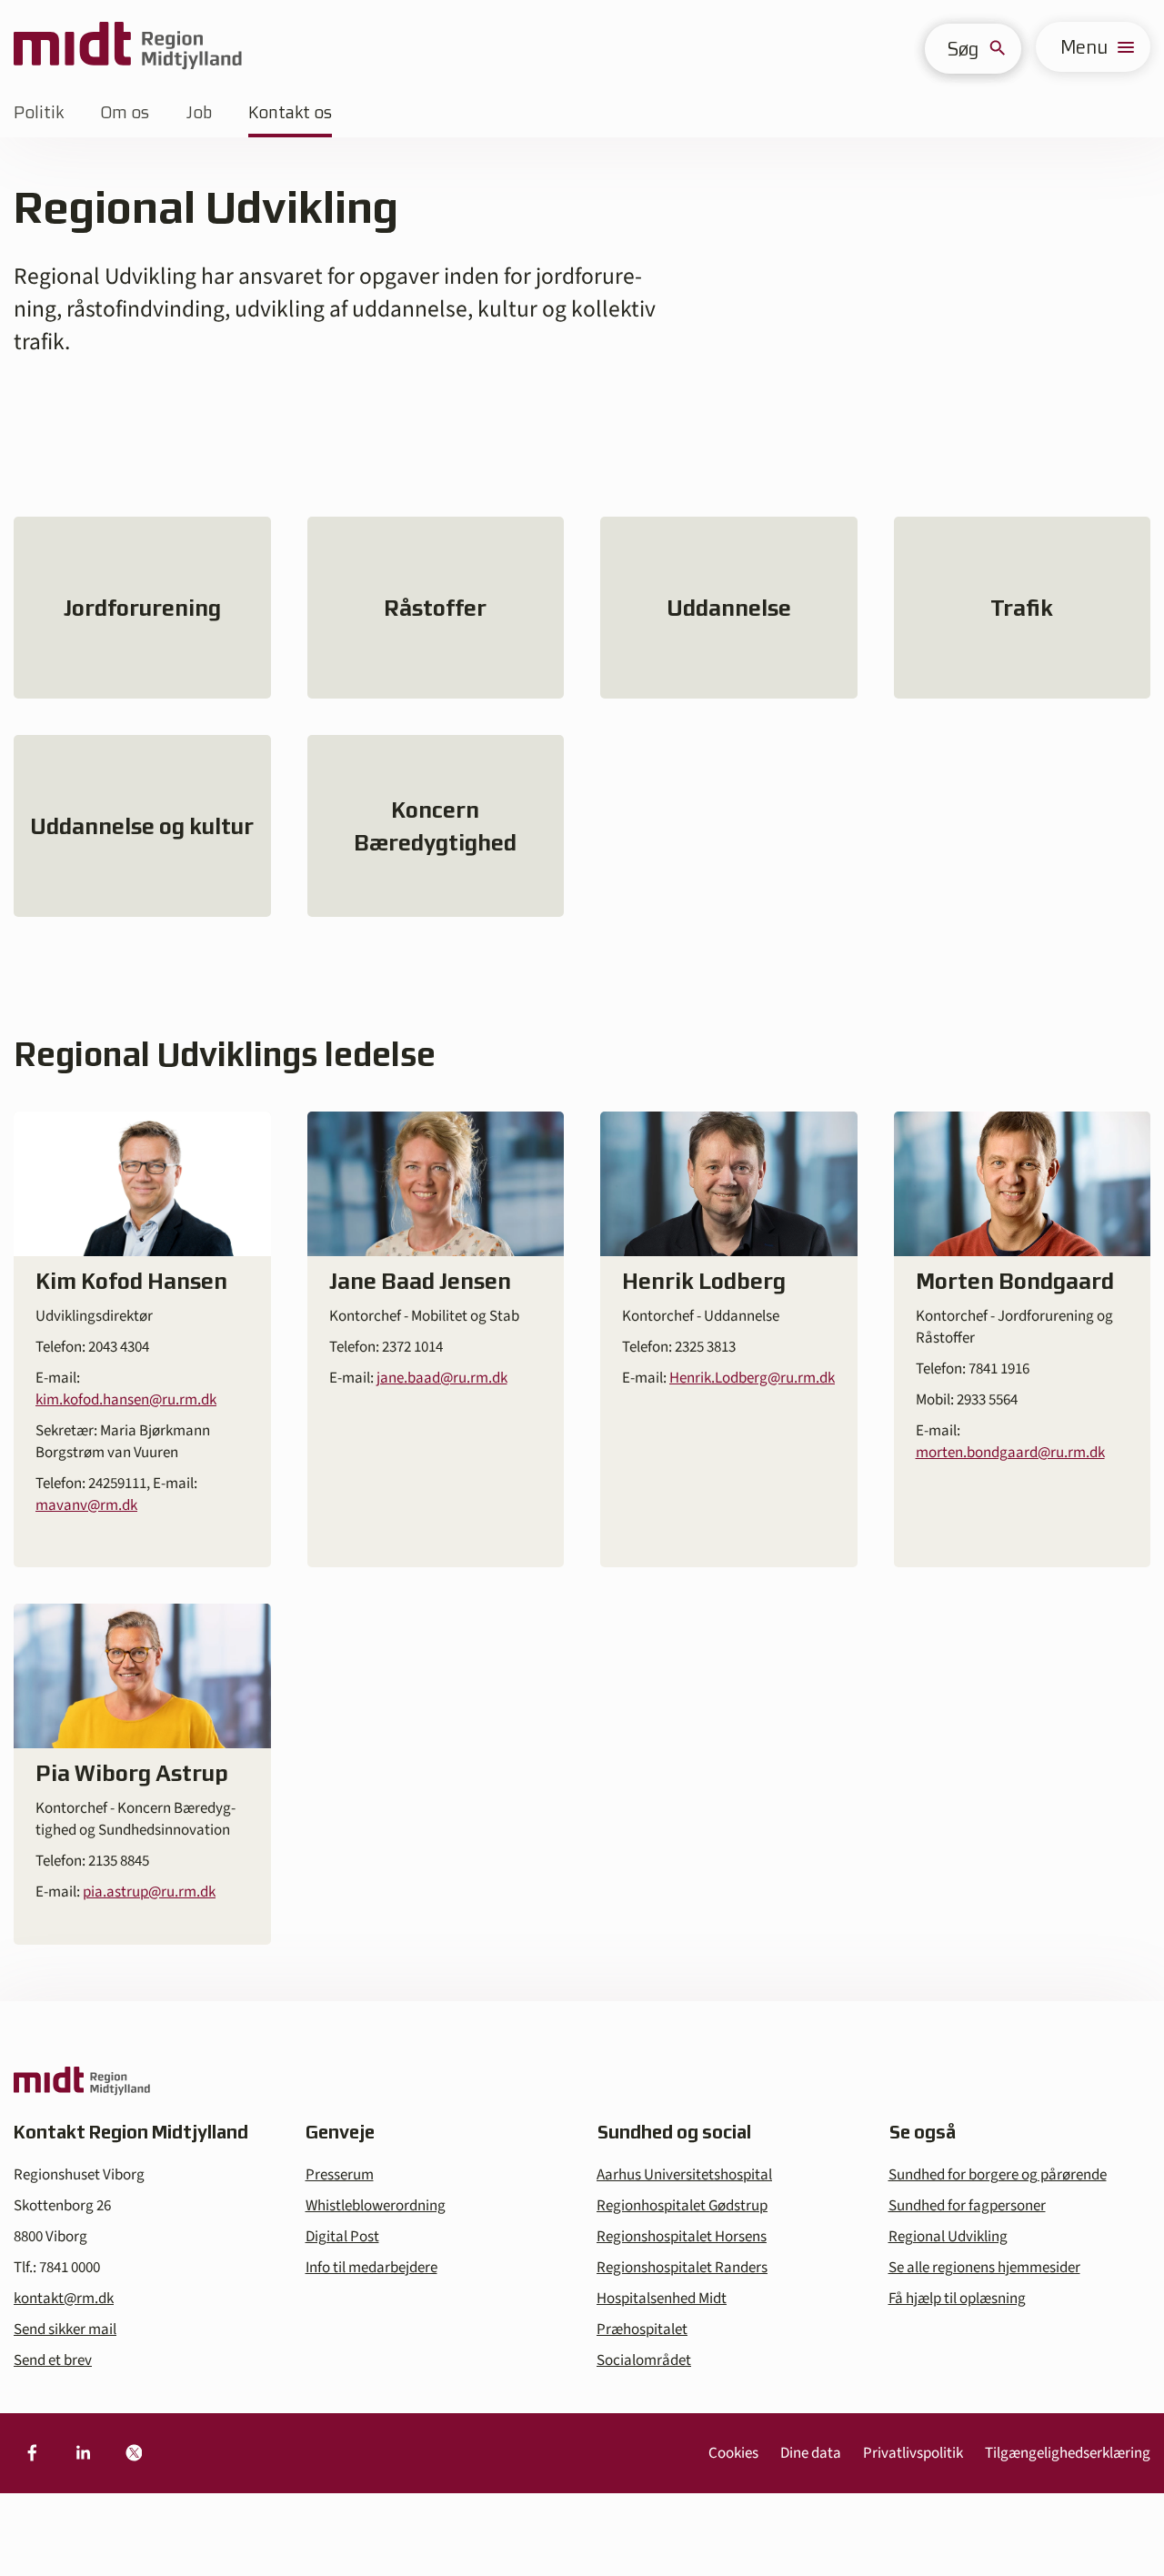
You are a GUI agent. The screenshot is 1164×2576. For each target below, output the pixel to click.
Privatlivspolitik (913, 2453)
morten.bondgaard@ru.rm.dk (1010, 1453)
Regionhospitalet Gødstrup (682, 2206)
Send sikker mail (65, 2329)
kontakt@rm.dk (64, 2299)
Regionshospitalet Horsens (682, 2237)
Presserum (340, 2175)
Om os (125, 112)
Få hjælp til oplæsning (957, 2299)
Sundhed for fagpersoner (967, 2206)
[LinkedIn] (83, 2453)
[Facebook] (32, 2453)
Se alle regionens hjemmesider (984, 2268)
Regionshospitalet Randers (682, 2268)
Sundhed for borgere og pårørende (998, 2175)
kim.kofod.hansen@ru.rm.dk (126, 1400)
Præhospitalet (642, 2329)
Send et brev (53, 2360)
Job (199, 112)
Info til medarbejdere (371, 2268)
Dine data (811, 2453)
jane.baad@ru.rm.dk (442, 1378)
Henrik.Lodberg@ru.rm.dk (752, 1378)
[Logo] (128, 47)
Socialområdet (644, 2360)
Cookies (733, 2453)
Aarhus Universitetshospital (684, 2175)
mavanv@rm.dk (86, 1505)
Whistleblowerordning (376, 2206)
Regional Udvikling (948, 2237)
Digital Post (342, 2237)
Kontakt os (290, 112)
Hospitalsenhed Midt (662, 2299)
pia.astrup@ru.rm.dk (149, 1892)
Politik (39, 112)
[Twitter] (134, 2453)
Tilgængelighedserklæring (1068, 2453)
